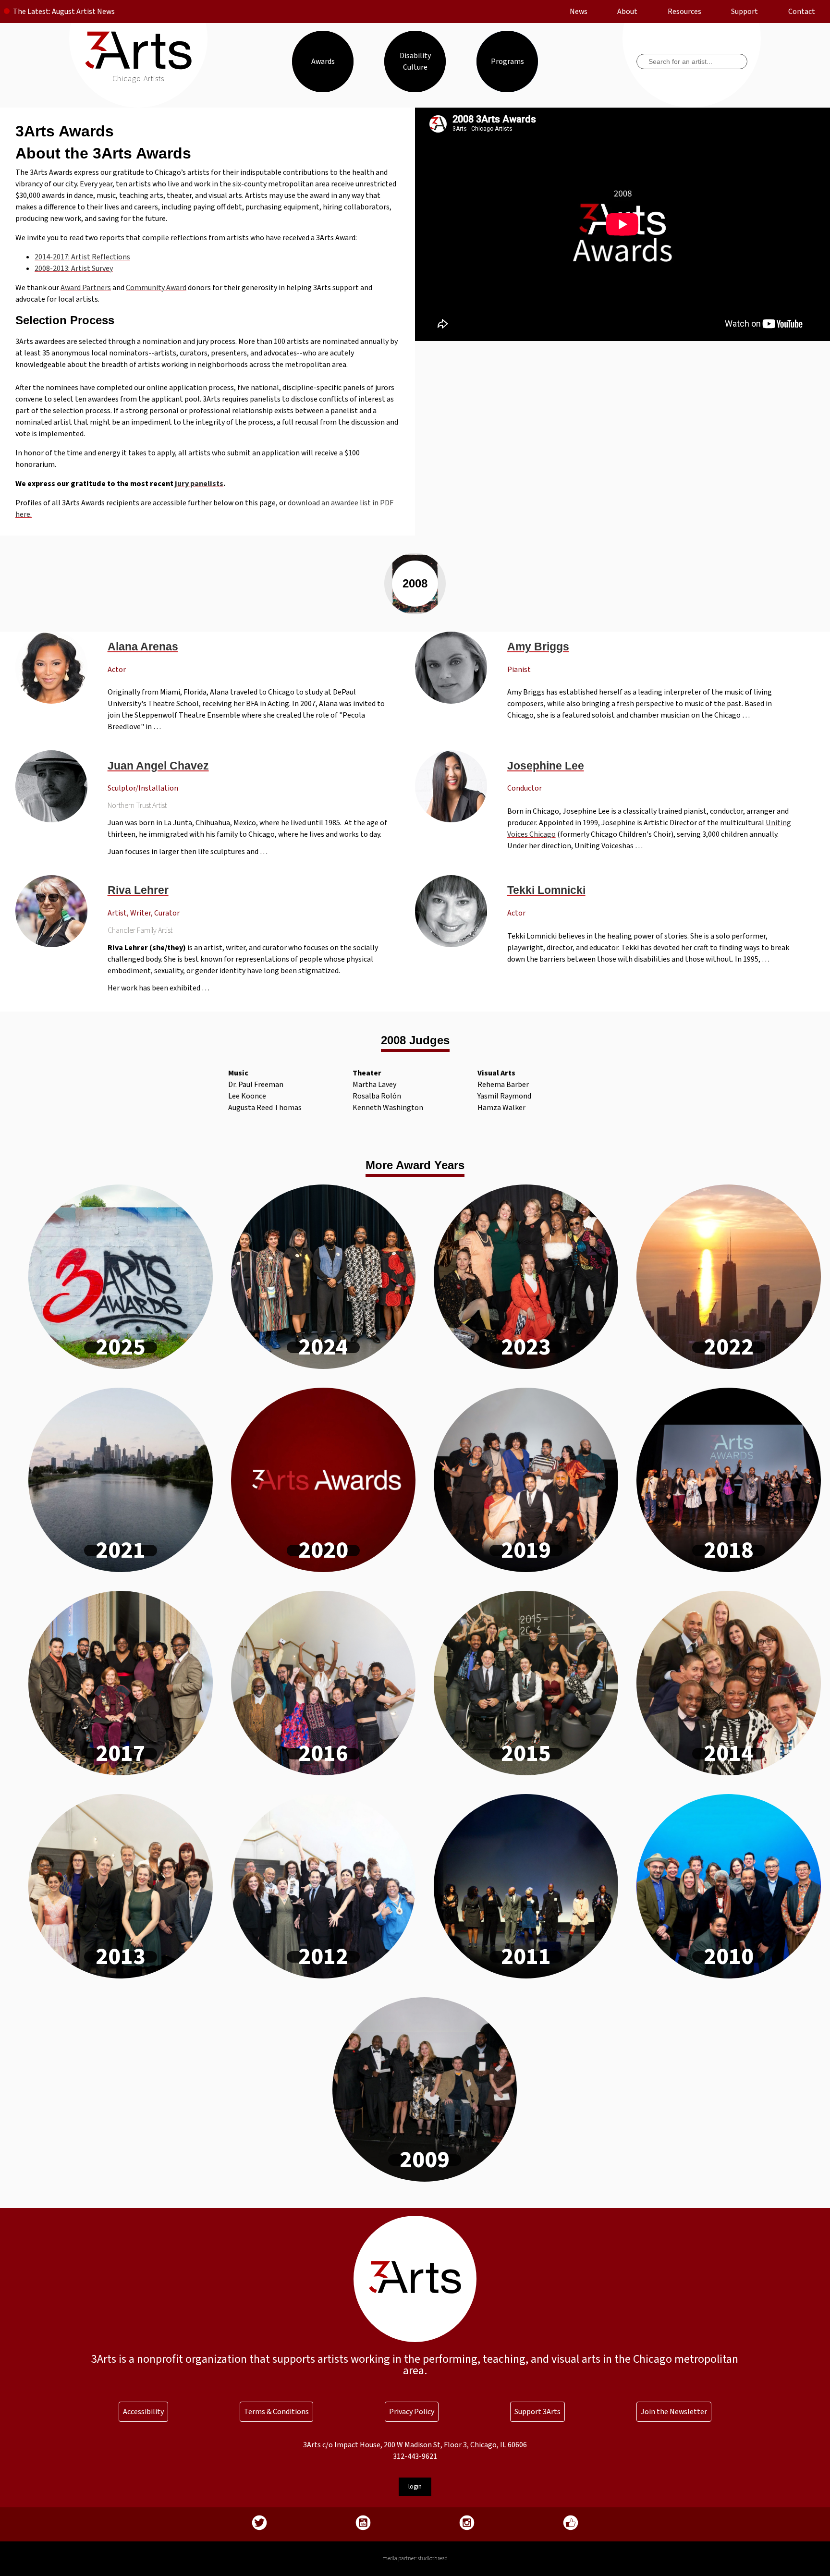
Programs (507, 61)
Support (745, 12)
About (627, 12)
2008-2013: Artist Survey (74, 269)
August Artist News (83, 12)
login (415, 2486)
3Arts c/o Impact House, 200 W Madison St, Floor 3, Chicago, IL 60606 (415, 2445)
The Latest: (32, 12)
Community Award (156, 288)
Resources (684, 12)
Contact (802, 12)
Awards (323, 61)
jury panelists (199, 484)
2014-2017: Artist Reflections (82, 257)
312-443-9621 (415, 2456)
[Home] (139, 67)
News (579, 12)
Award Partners (86, 288)
